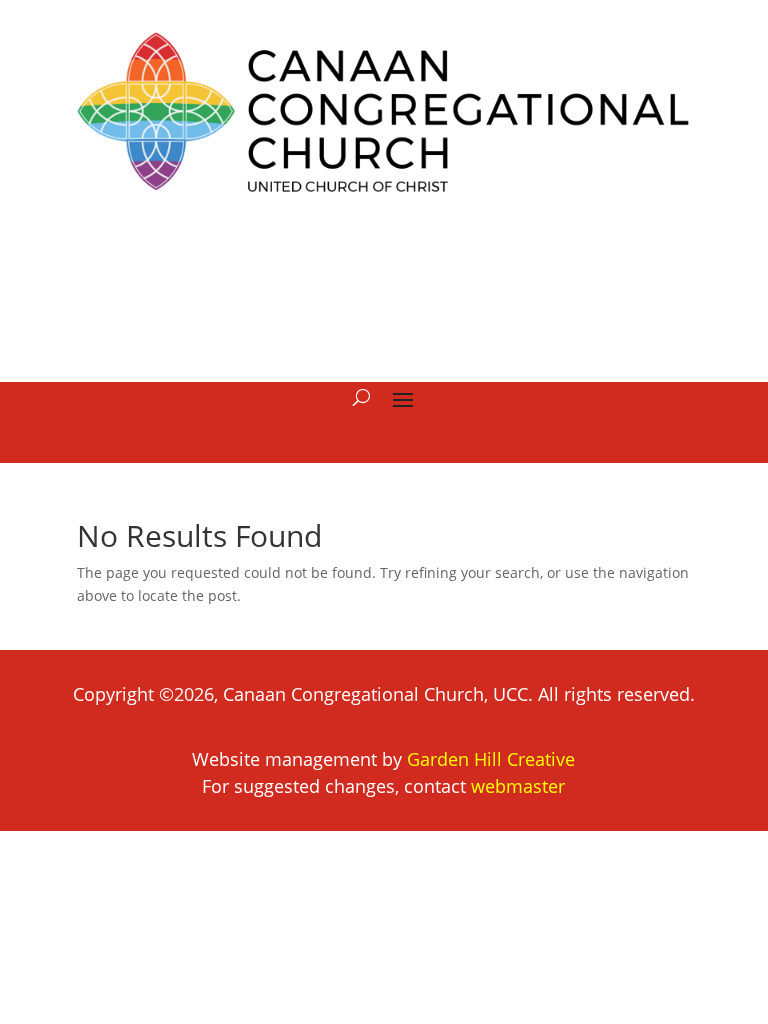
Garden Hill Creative (491, 759)
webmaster (518, 786)
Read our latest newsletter (384, 286)
